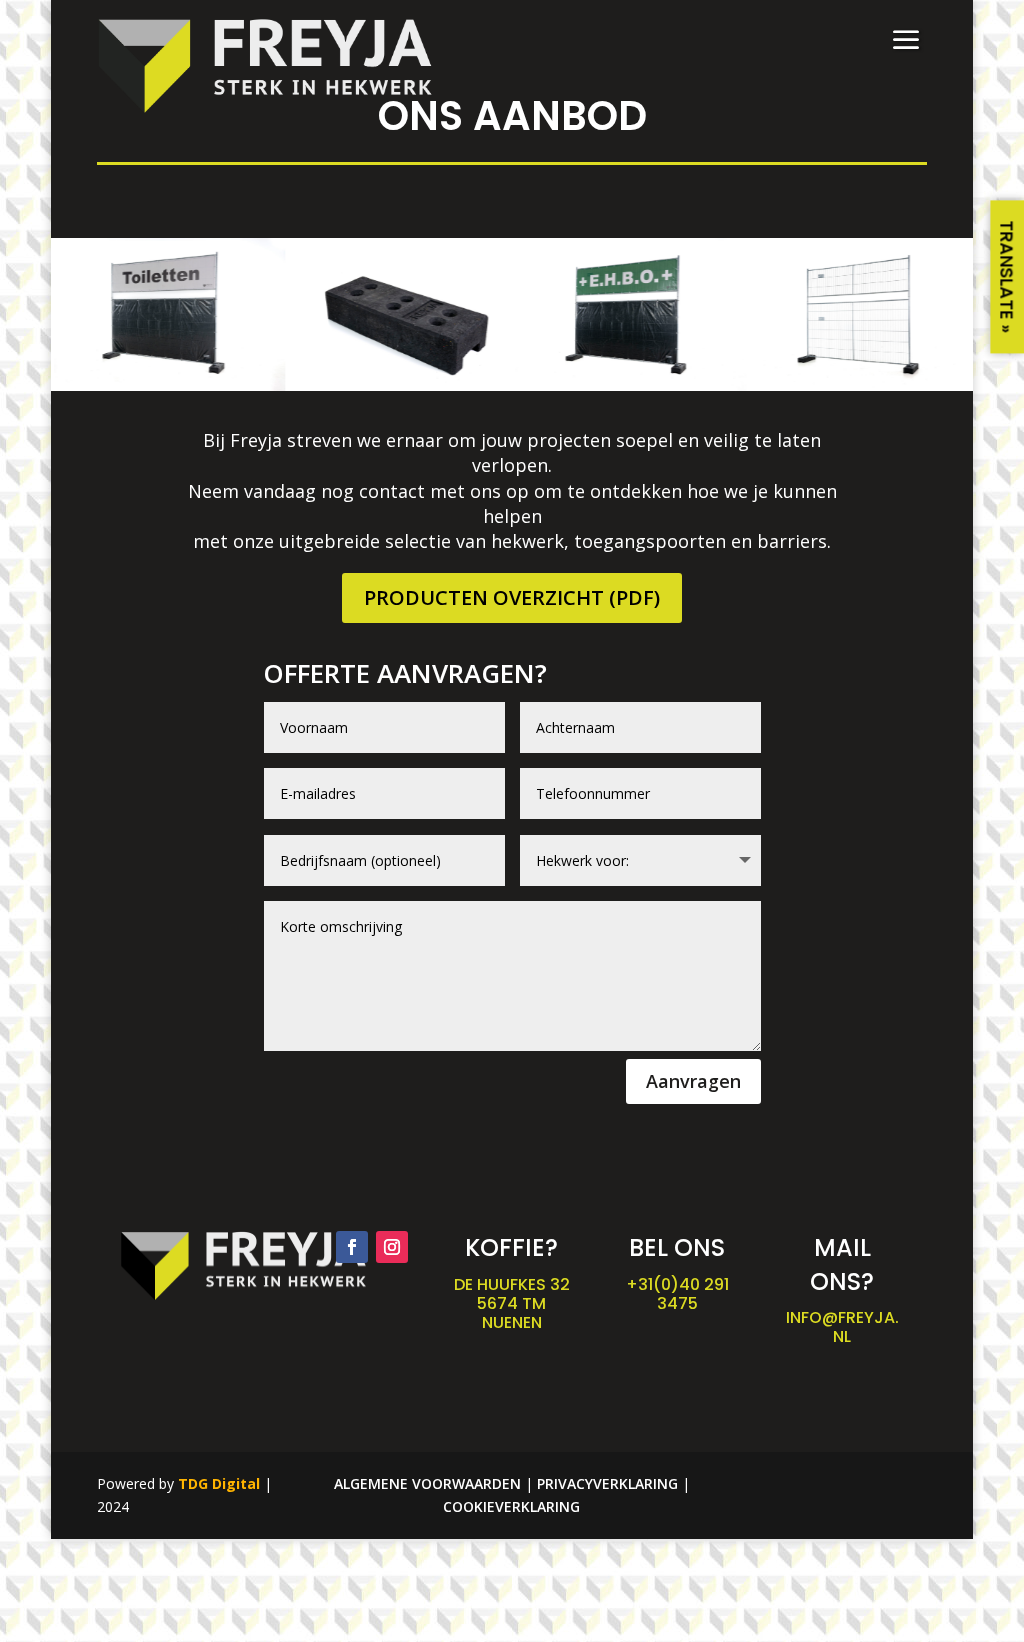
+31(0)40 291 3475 (677, 1294)
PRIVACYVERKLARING (607, 1483)
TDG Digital (219, 1483)
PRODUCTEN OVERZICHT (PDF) (512, 597)
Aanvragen (693, 1081)
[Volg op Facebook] (352, 1247)
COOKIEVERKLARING (511, 1506)
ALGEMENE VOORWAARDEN (427, 1483)
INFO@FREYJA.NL (842, 1327)
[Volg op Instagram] (392, 1247)
